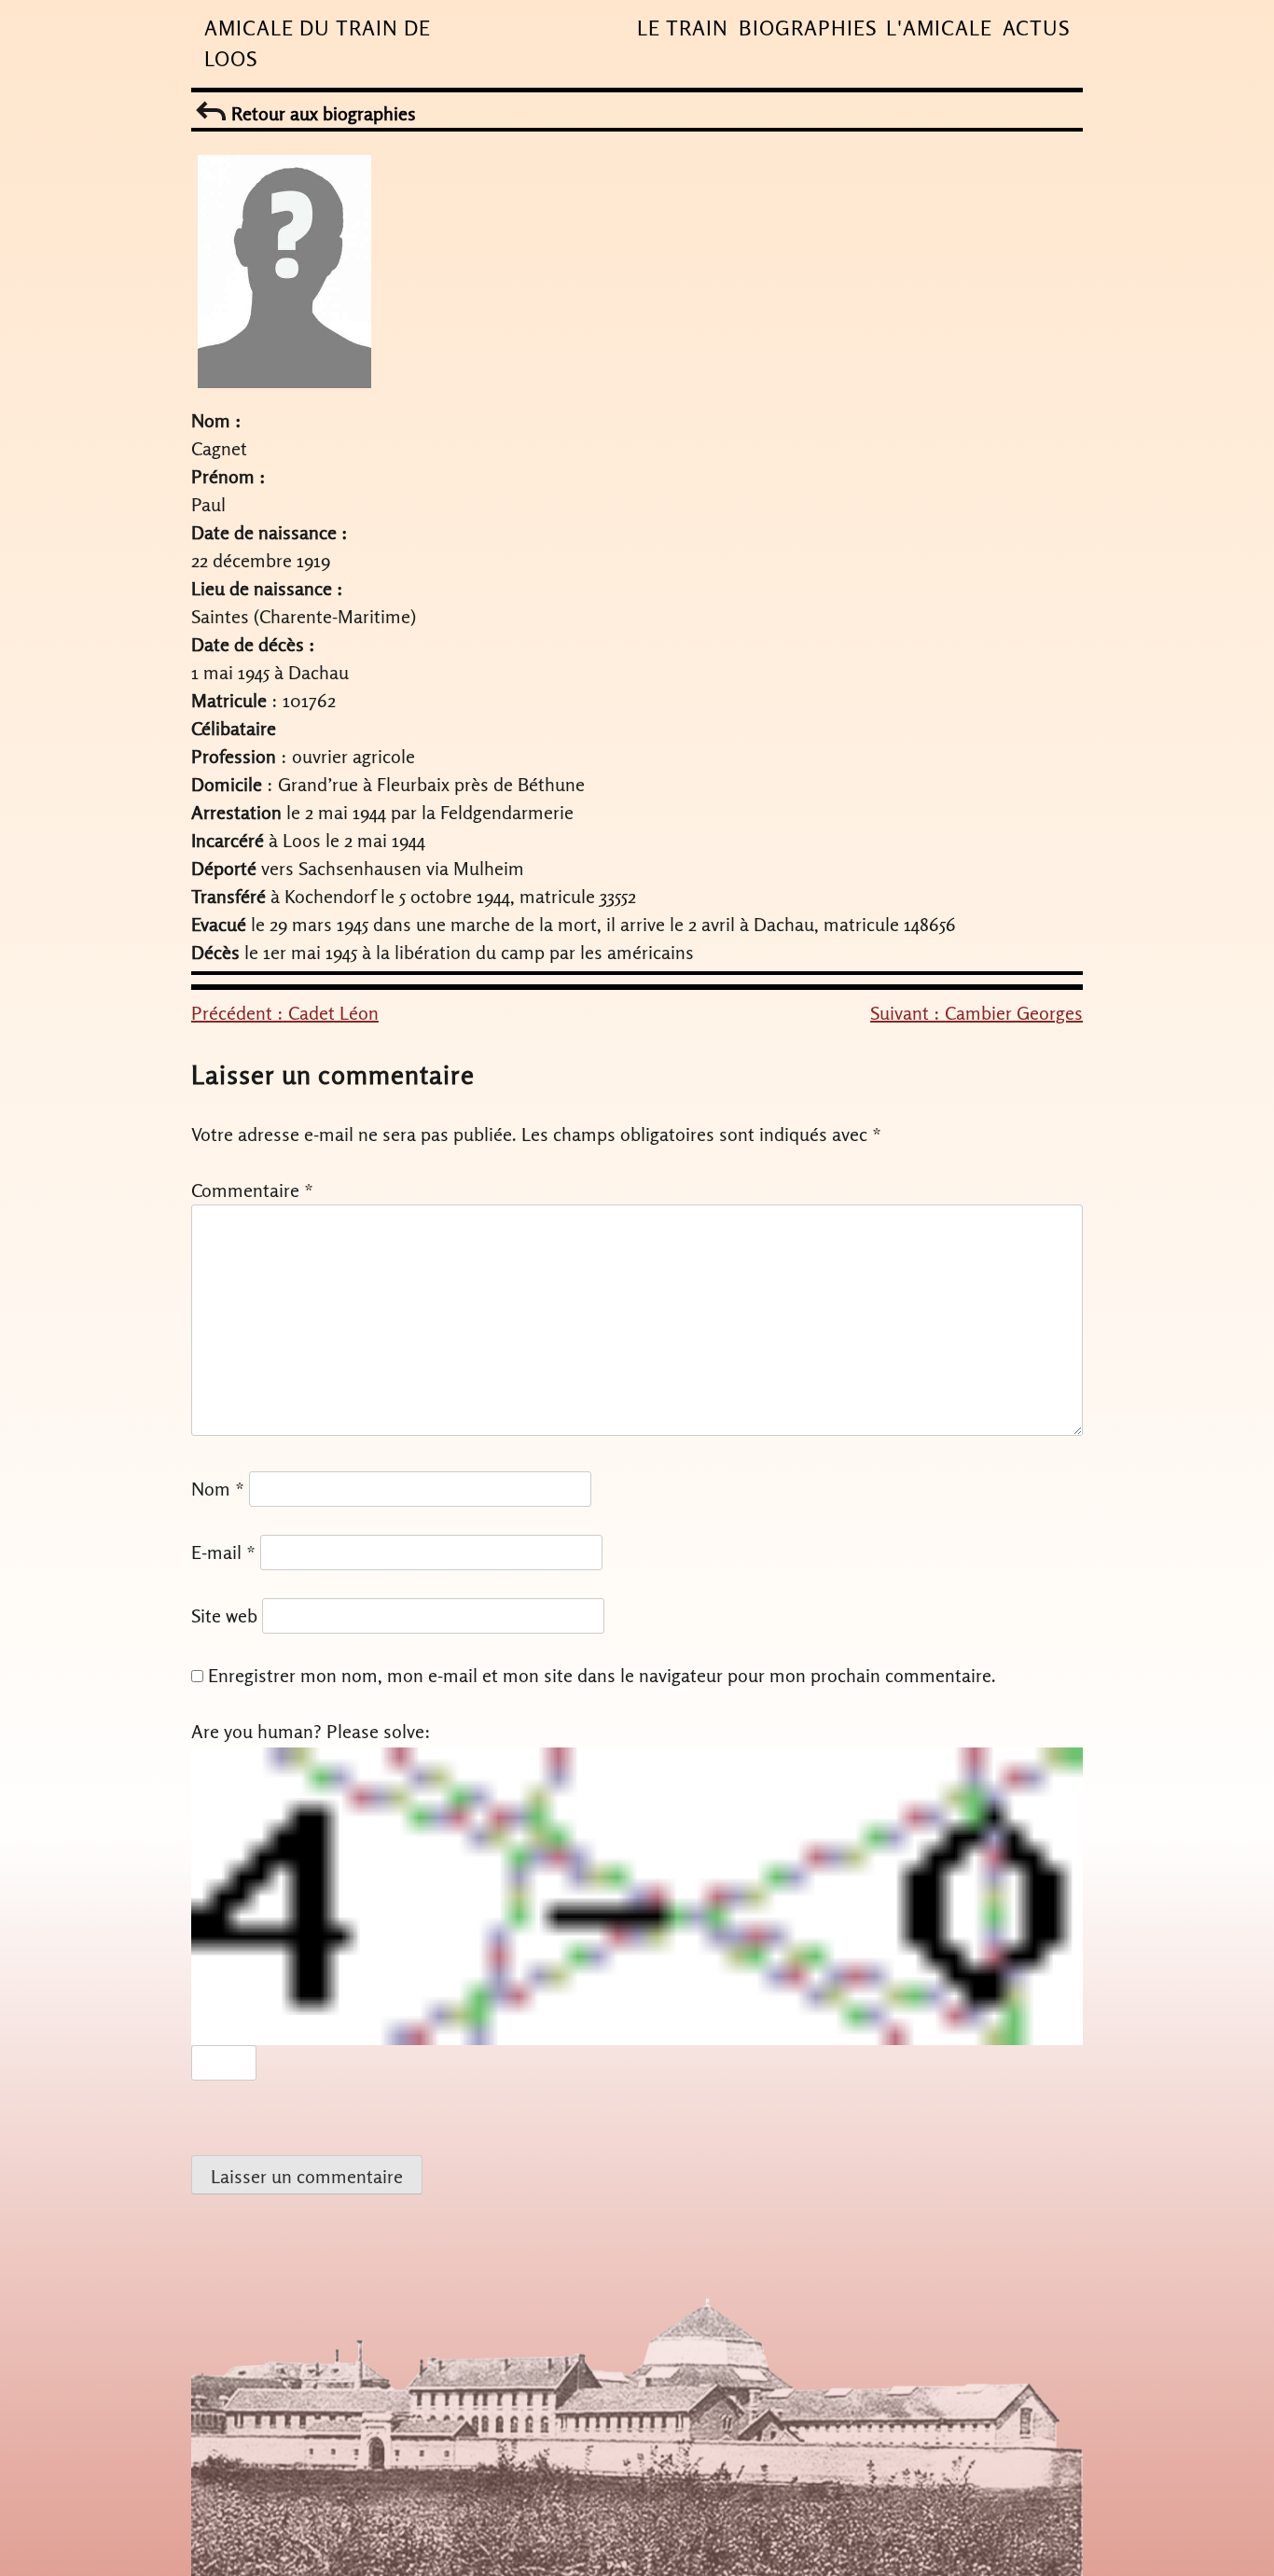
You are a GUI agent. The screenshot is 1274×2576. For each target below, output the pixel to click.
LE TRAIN (683, 28)
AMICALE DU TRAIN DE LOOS (318, 43)
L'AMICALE (939, 28)
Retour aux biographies (321, 113)
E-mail (223, 1552)
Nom (218, 1489)
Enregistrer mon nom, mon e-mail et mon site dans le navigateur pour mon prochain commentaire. (602, 1675)
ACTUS (1036, 28)
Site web (224, 1615)
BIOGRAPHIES (808, 28)
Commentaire (252, 1190)
